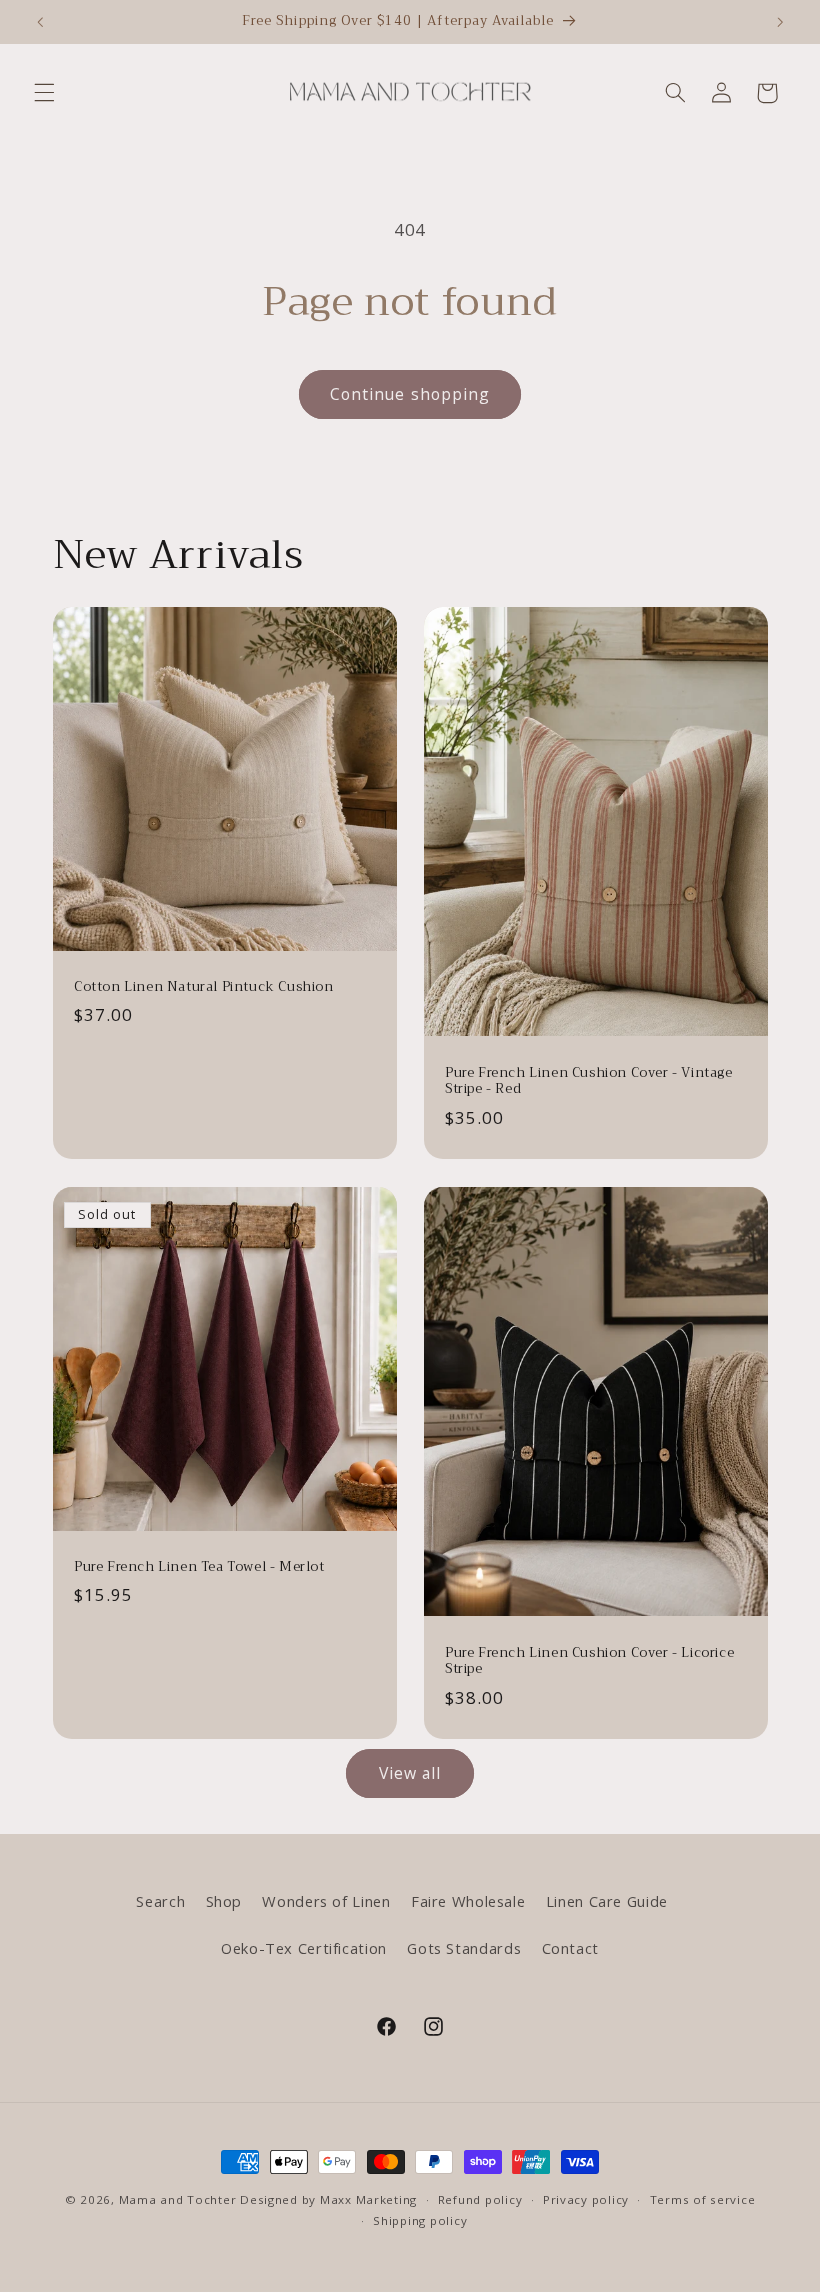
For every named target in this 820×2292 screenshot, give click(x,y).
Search (160, 1901)
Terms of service (703, 2199)
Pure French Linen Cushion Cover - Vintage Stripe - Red (589, 1081)
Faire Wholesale (468, 1901)
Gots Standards (464, 1948)
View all (410, 1773)
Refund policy (480, 2199)
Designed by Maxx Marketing (328, 2199)
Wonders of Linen (326, 1901)
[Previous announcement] (40, 22)
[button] (44, 93)
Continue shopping (410, 394)
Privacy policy (586, 2199)
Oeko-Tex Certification (304, 1948)
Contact (570, 1948)
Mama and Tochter (178, 2199)
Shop (224, 1901)
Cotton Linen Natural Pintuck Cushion (204, 987)
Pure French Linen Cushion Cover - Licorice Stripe (589, 1661)
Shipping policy (420, 2220)
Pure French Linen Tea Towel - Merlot (199, 1567)
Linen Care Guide (607, 1901)
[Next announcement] (780, 22)
